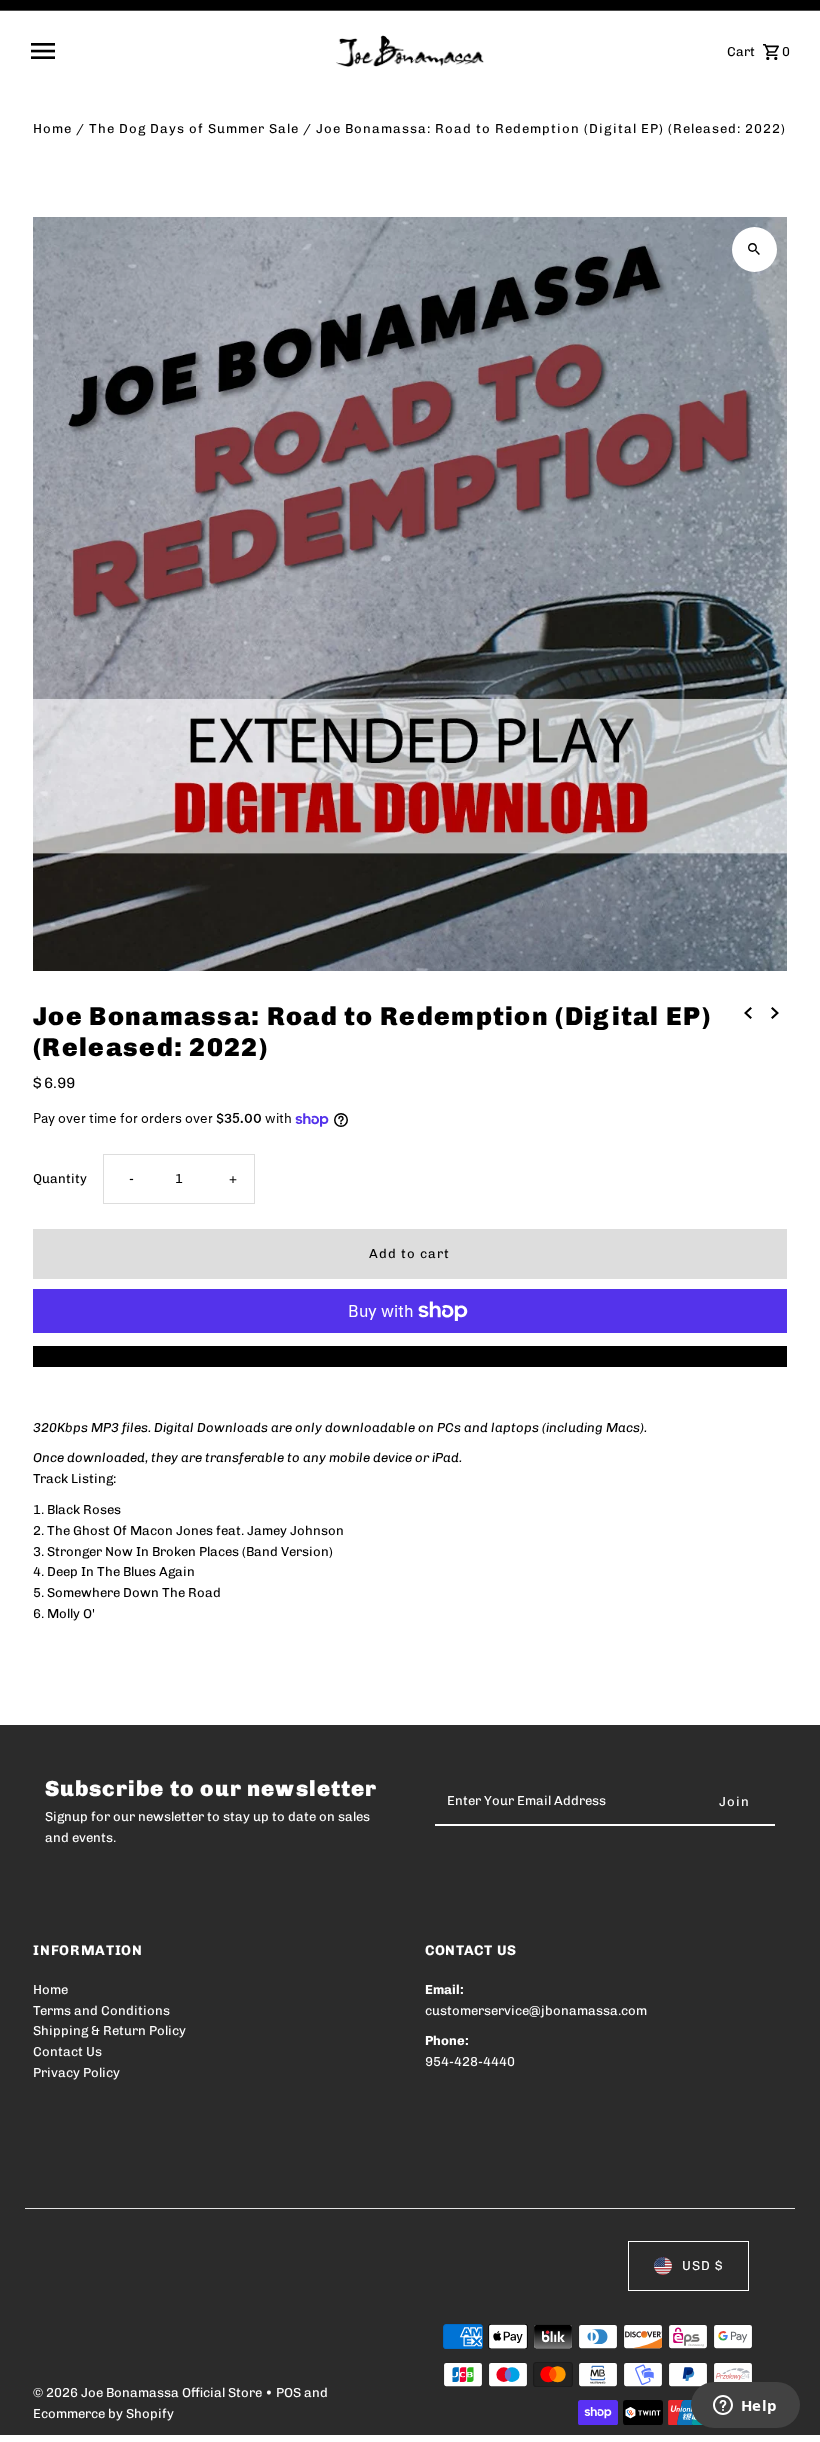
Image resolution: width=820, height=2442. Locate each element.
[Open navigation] (176, 51)
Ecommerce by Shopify (103, 2413)
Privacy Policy (76, 2072)
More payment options (409, 1355)
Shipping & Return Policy (109, 2030)
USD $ (702, 2265)
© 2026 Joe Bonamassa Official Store (149, 2392)
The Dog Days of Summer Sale (194, 128)
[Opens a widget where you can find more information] (745, 2407)
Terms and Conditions (101, 2010)
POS (288, 2392)
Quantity (60, 1178)
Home (52, 128)
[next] (775, 1013)
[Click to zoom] (754, 249)
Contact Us (67, 2051)
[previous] (748, 1013)
